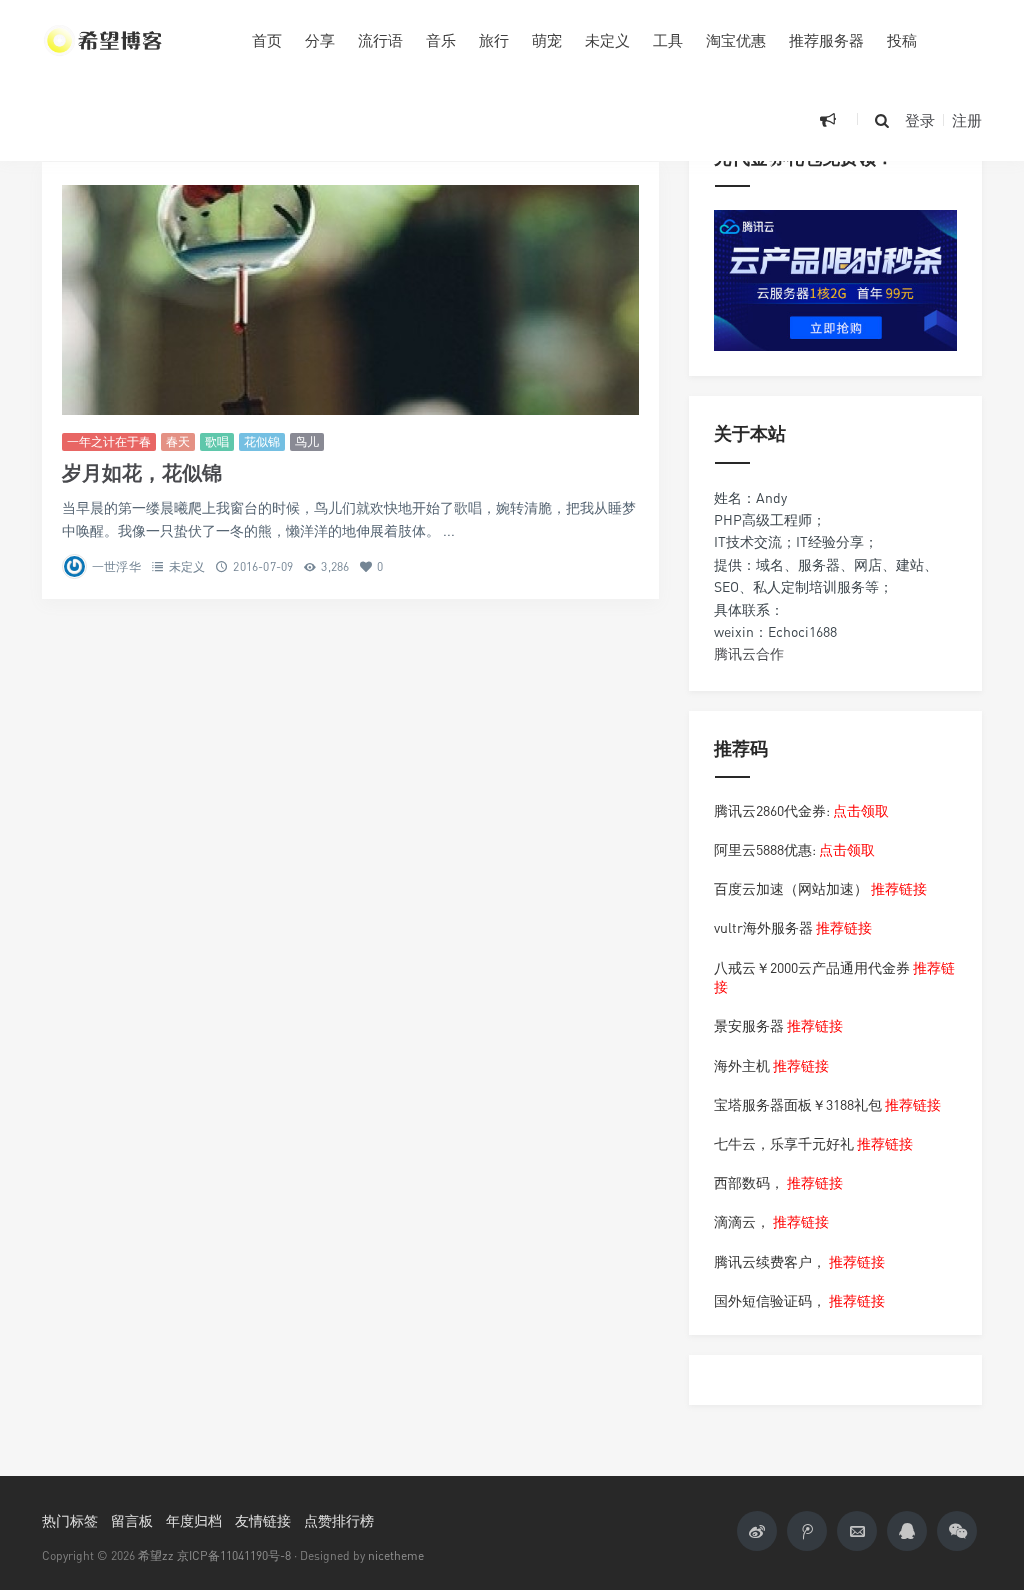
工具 (668, 40)
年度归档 (194, 1520)
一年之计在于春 (109, 441)
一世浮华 (116, 566)
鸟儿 (307, 441)
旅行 (494, 40)
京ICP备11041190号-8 (234, 1555)
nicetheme (396, 1555)
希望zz (156, 1555)
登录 (920, 120)
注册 (967, 120)
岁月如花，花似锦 (142, 472)
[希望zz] (132, 40)
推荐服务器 (826, 40)
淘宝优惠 (736, 40)
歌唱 (217, 441)
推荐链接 (899, 888)
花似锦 (262, 441)
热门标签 (70, 1520)
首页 (267, 40)
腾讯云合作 (749, 653)
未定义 (607, 40)
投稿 (902, 40)
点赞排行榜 (339, 1520)
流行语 (380, 40)
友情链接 (263, 1520)
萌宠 (547, 40)
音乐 (441, 40)
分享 (320, 40)
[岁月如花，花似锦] (350, 300)
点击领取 (861, 810)
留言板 (132, 1520)
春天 (178, 441)
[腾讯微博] (807, 1531)
